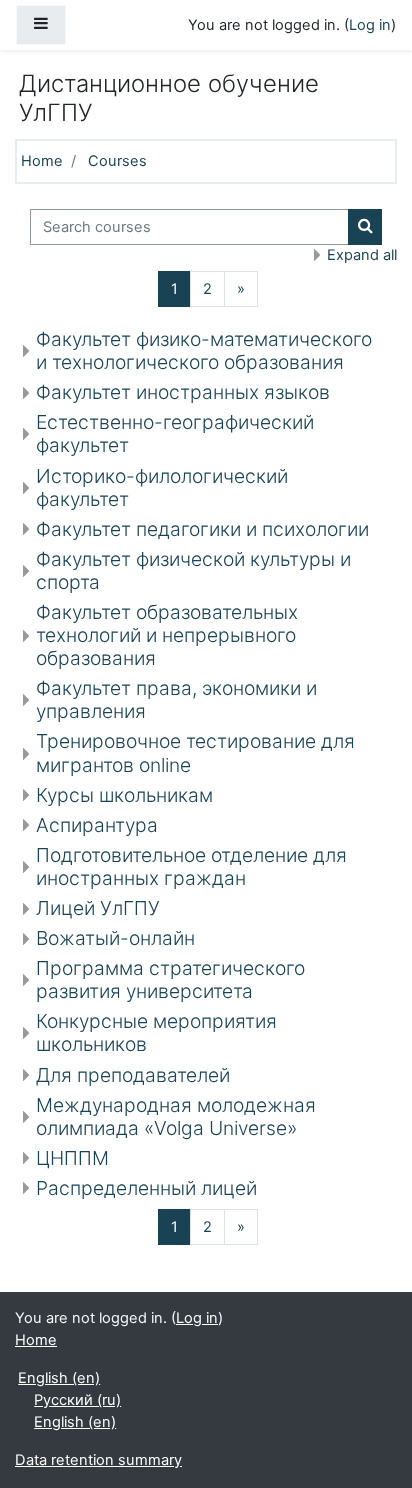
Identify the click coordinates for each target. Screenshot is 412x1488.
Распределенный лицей (146, 1188)
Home (42, 161)
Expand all (362, 255)
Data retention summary (98, 1460)
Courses (117, 161)
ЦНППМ (72, 1158)
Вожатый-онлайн (115, 938)
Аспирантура (97, 825)
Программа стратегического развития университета (170, 979)
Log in (370, 25)
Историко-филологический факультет (162, 487)
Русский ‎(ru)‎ (77, 1400)
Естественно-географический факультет (175, 433)
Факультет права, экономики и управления (176, 699)
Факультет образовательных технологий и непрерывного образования (167, 635)
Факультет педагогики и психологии (202, 529)
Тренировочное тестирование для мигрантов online (195, 752)
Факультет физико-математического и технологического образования (204, 350)
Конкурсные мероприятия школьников (156, 1032)
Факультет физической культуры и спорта (193, 570)
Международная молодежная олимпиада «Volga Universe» (176, 1116)
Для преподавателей (133, 1075)
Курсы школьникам (124, 795)
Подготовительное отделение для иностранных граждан (191, 866)
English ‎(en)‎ (59, 1378)
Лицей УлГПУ (98, 908)
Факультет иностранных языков (183, 392)
